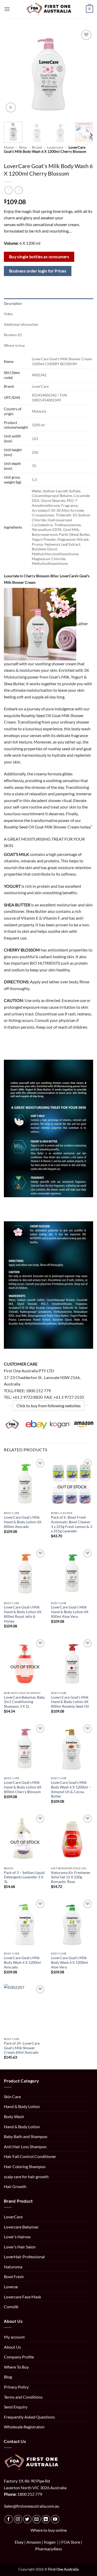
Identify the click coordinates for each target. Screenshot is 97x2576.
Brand (37, 147)
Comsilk (11, 2307)
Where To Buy (16, 2367)
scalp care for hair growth (26, 2177)
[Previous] (12, 73)
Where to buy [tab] (14, 345)
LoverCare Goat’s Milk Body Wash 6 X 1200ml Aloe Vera (69, 1962)
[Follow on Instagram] (18, 2519)
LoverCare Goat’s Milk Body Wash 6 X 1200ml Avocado (22, 1962)
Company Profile (19, 2357)
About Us (12, 2347)
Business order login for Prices (38, 271)
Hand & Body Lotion (22, 2106)
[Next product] (8, 190)
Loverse (11, 2287)
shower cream (64, 664)
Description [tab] (13, 304)
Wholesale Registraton (24, 2427)
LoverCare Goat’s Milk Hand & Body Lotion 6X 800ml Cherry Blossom (23, 1787)
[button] (7, 9)
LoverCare (13, 2217)
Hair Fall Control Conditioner (30, 2156)
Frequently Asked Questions (29, 2417)
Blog (8, 2377)
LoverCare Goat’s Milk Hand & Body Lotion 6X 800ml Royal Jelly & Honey (23, 1614)
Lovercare (55, 147)
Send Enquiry (16, 2407)
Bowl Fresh (14, 2276)
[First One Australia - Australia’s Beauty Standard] (48, 9)
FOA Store (71, 2542)
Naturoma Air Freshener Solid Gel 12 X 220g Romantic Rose (71, 1877)
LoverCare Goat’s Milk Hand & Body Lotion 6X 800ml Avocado (23, 1522)
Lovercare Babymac (21, 2227)
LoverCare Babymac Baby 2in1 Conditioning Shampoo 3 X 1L (24, 1702)
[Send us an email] (37, 2519)
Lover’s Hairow (17, 2237)
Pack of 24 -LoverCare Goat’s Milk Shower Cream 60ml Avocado (22, 2048)
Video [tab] (8, 314)
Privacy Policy (16, 2387)
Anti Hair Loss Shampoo (25, 2146)
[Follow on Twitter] (27, 2519)
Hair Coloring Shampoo (25, 2166)
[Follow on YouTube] (55, 2519)
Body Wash (14, 2116)
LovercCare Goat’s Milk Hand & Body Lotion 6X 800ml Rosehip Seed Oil (70, 1702)
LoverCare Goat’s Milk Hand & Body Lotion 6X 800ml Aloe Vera (70, 1612)
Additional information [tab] (21, 324)
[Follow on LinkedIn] (46, 2519)
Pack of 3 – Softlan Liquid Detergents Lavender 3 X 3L (24, 1877)
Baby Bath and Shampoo (26, 2136)
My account (14, 2337)
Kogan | (52, 2542)
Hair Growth (15, 2186)
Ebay (19, 2542)
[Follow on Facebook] (9, 2519)
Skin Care (12, 2097)
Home (9, 147)
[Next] (85, 73)
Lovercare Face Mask (23, 2297)
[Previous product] (18, 190)
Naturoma (13, 2267)
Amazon (34, 2542)
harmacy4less (50, 2549)
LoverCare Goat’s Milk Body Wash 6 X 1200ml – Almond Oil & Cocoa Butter (71, 1789)
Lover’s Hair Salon (20, 2247)
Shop (23, 147)
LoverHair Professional (24, 2257)
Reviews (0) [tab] (13, 335)
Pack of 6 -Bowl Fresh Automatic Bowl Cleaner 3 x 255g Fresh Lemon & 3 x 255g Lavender (72, 1524)
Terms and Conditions (23, 2397)
